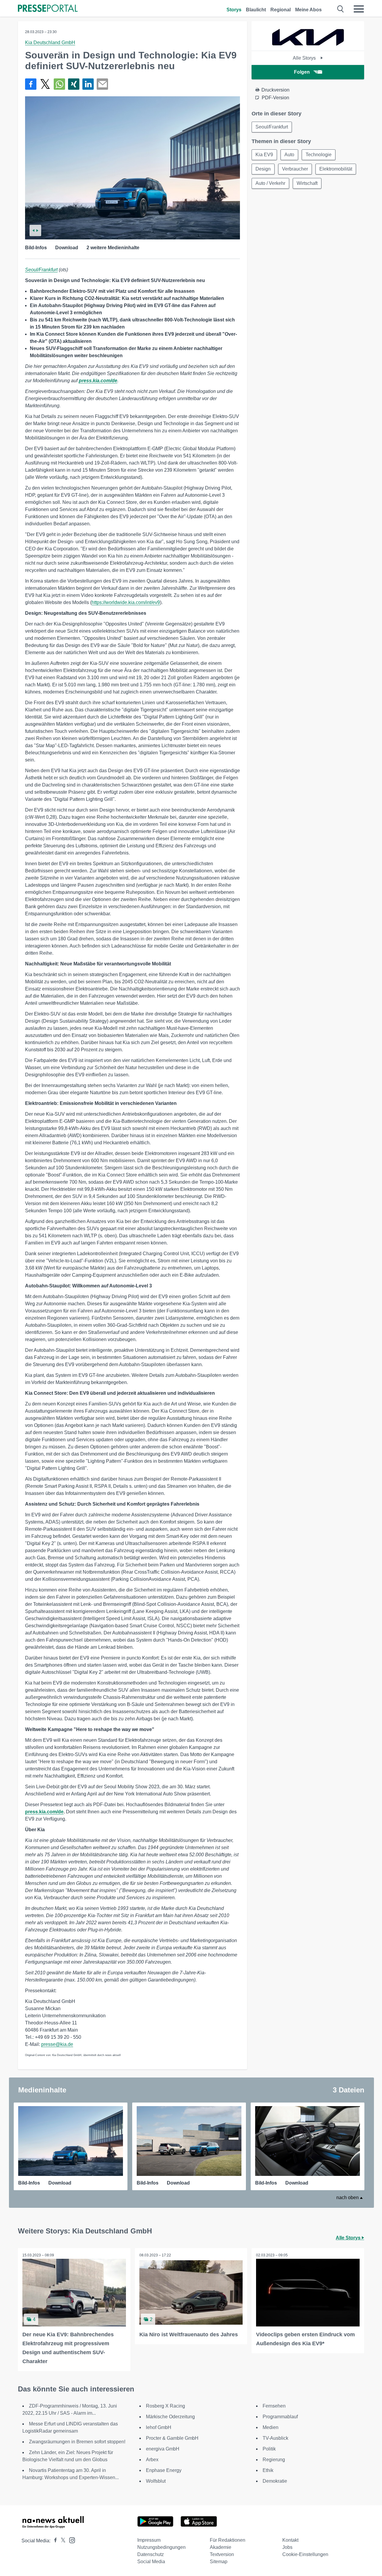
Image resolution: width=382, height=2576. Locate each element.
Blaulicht (256, 10)
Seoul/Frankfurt (41, 270)
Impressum (149, 2540)
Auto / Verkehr (270, 183)
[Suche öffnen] (341, 9)
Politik (269, 2449)
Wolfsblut (156, 2481)
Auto (289, 155)
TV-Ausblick (275, 2438)
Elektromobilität (336, 169)
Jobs (287, 2547)
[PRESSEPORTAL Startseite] (48, 9)
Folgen (302, 72)
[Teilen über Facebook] (31, 84)
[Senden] (102, 84)
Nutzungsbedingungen (161, 2547)
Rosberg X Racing (165, 2406)
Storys (234, 10)
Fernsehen (274, 2406)
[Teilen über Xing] (74, 84)
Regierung (274, 2460)
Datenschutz (151, 2554)
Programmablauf (280, 2417)
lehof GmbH (159, 2427)
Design (263, 169)
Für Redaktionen (228, 2540)
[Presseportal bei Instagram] (70, 2540)
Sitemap (219, 2562)
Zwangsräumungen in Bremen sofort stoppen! (77, 2442)
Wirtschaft (307, 183)
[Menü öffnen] (359, 9)
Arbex (152, 2460)
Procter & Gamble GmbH (172, 2438)
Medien (271, 2427)
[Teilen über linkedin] (88, 84)
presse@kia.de (57, 2044)
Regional (281, 10)
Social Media (151, 2562)
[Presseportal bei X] (61, 2541)
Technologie (319, 155)
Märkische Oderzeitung (170, 2417)
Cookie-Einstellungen (305, 2554)
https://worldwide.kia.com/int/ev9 (126, 602)
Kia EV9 (264, 155)
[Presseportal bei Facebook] (54, 2541)
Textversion (222, 2554)
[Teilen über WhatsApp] (59, 84)
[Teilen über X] (45, 84)
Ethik (268, 2470)
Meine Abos (308, 10)
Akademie (221, 2547)
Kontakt (290, 2540)
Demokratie (275, 2481)
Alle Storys (305, 58)
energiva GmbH (163, 2449)
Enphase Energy (164, 2470)
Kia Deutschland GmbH (50, 42)
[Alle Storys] (308, 45)
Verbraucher (295, 169)
